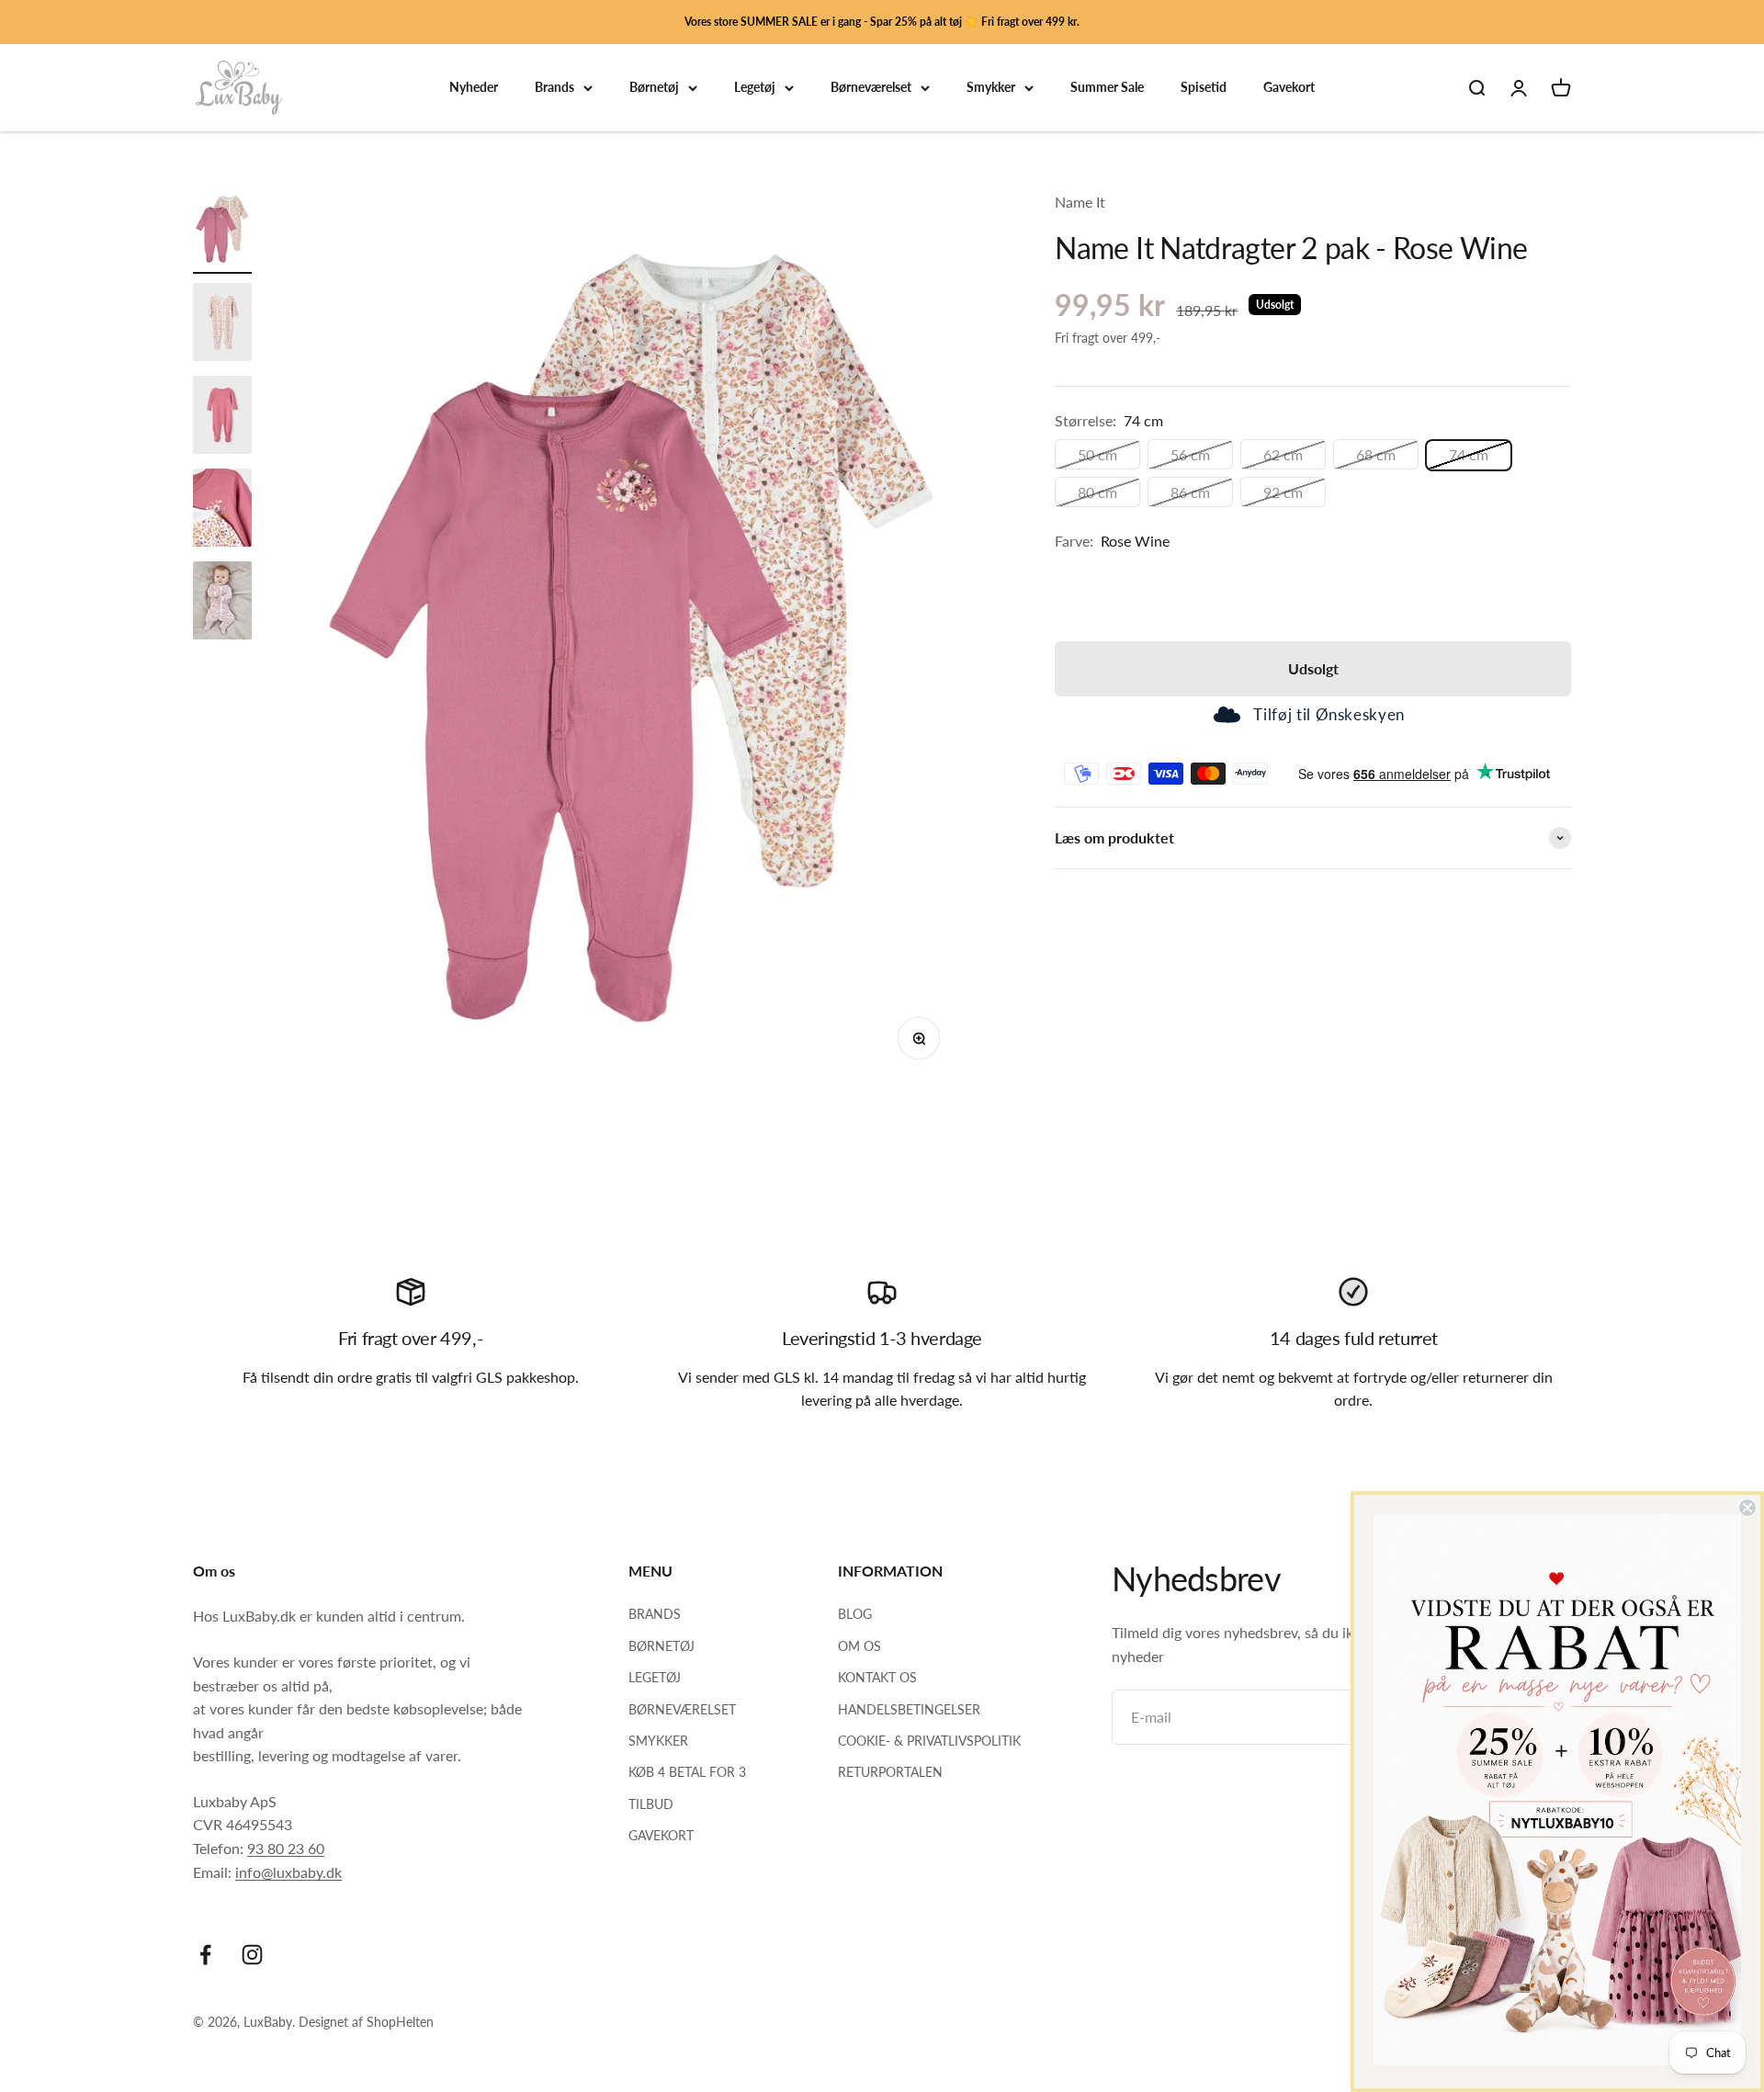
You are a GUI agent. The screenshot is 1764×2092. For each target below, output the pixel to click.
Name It (1080, 202)
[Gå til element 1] (222, 232)
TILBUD (651, 1804)
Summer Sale (1107, 88)
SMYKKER (658, 1741)
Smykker (991, 88)
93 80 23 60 (286, 1848)
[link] (1557, 1790)
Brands (554, 88)
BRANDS (655, 1614)
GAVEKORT (661, 1835)
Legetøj (755, 88)
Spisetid (1204, 88)
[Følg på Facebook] (205, 1955)
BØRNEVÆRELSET (682, 1709)
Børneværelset (871, 88)
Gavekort (1289, 88)
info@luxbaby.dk (288, 1872)
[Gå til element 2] (222, 325)
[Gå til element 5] (222, 603)
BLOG (855, 1614)
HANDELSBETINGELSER (909, 1709)
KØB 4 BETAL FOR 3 (687, 1772)
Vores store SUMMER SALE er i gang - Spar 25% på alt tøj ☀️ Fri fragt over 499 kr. (882, 22)
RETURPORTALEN (890, 1772)
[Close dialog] (1747, 1508)
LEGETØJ (655, 1677)
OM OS (859, 1646)
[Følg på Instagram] (252, 1955)
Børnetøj (654, 88)
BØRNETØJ (661, 1646)
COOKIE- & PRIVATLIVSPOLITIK (929, 1741)
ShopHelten (400, 2022)
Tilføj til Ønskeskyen (1329, 715)
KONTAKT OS (877, 1677)
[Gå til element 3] (222, 418)
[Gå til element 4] (222, 510)
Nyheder (474, 88)
